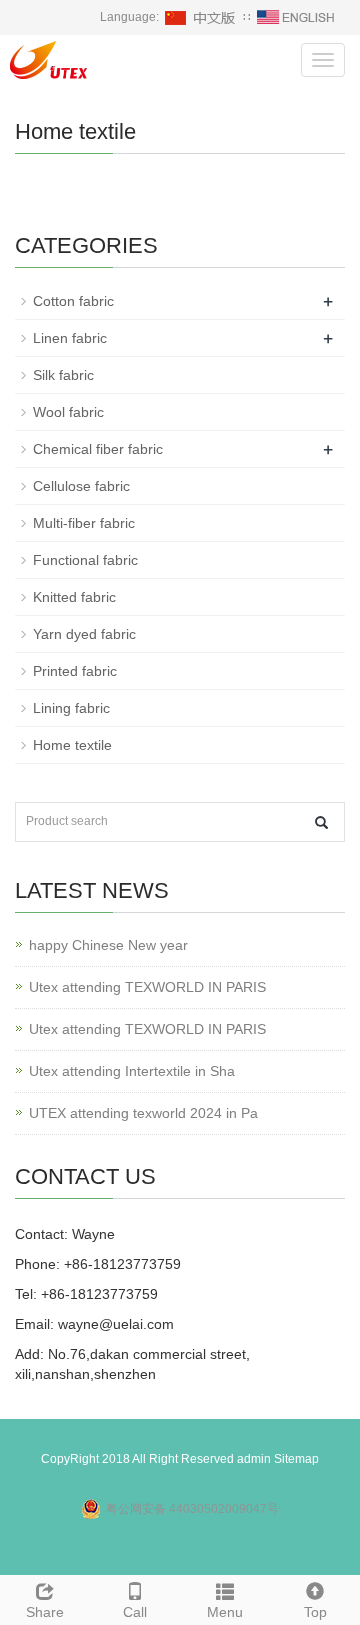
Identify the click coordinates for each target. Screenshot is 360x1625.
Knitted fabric (74, 597)
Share (45, 1612)
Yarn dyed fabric (84, 634)
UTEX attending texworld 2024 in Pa (143, 1113)
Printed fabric (75, 671)
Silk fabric (63, 375)
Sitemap (296, 1459)
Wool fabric (68, 412)
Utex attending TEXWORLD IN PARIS (147, 987)
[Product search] (321, 822)
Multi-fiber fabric (84, 523)
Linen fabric (70, 338)
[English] (296, 17)
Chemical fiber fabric (98, 449)
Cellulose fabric (81, 486)
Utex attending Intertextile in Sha (132, 1071)
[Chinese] (201, 17)
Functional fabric (85, 560)
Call (135, 1612)
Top (315, 1612)
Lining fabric (71, 708)
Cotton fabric (73, 301)
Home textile (72, 745)
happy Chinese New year (108, 945)
